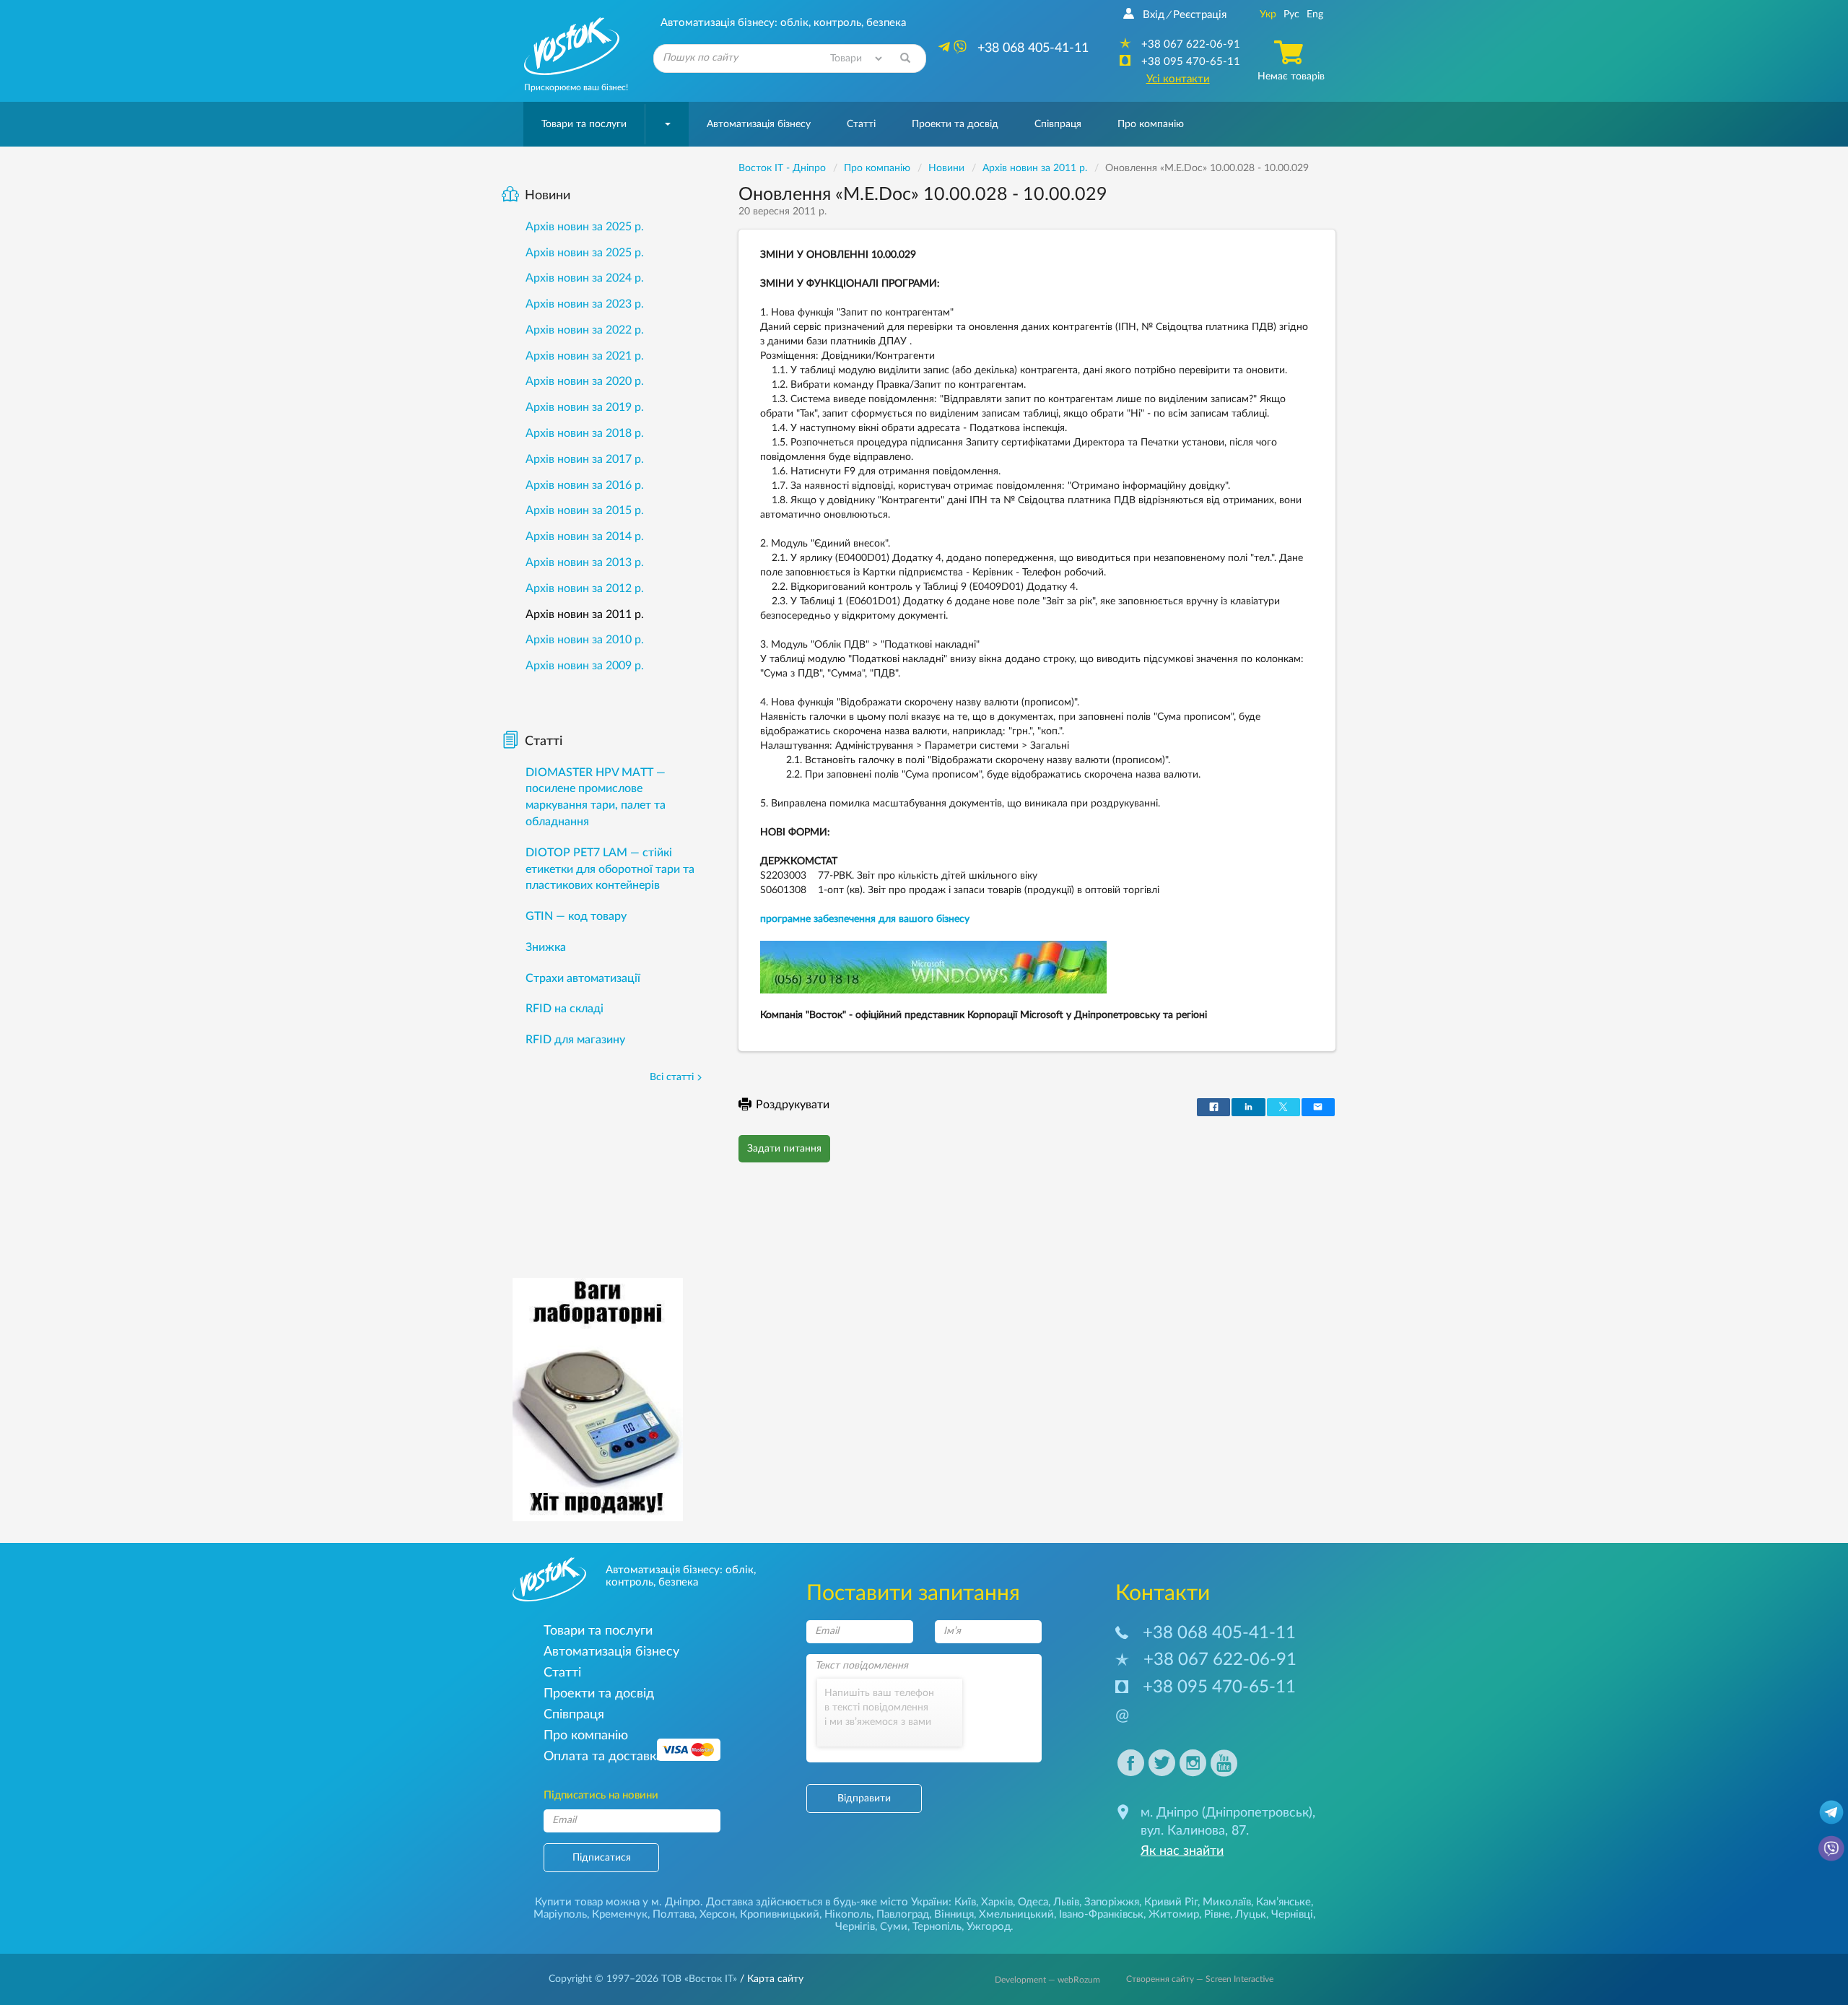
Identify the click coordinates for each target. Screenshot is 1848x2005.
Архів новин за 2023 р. (585, 304)
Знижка (546, 947)
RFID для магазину (575, 1040)
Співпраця (1058, 124)
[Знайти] (905, 58)
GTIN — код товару (576, 916)
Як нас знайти (1182, 1851)
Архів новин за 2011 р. (585, 614)
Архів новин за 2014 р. (585, 536)
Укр (1268, 14)
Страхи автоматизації (583, 978)
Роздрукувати (793, 1105)
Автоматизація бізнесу (759, 124)
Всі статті (672, 1077)
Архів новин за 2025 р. (585, 227)
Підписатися (602, 1858)
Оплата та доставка (603, 1756)
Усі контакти (1178, 79)
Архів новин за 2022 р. (585, 330)
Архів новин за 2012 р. (585, 588)
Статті (861, 124)
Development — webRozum (1047, 1980)
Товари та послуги (584, 124)
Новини (548, 196)
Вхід (1154, 15)
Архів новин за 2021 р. (585, 356)
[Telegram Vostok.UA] (1831, 1812)
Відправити (864, 1799)
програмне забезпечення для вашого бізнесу (865, 919)
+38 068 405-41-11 (1219, 1633)
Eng (1315, 14)
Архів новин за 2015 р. (585, 510)
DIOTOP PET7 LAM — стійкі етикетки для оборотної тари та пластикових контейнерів (610, 869)
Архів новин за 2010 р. (585, 640)
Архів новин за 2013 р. (585, 562)
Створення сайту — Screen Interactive (1200, 1979)
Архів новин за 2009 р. (585, 666)
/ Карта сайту (770, 1979)
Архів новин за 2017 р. (585, 459)
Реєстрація (1200, 15)
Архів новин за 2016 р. (585, 485)
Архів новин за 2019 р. (585, 407)
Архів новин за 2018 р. (585, 433)
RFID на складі (565, 1009)
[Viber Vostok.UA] (1831, 1848)
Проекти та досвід (955, 124)
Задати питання (784, 1149)
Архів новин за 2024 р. (585, 278)
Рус (1291, 14)
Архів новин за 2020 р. (585, 381)
